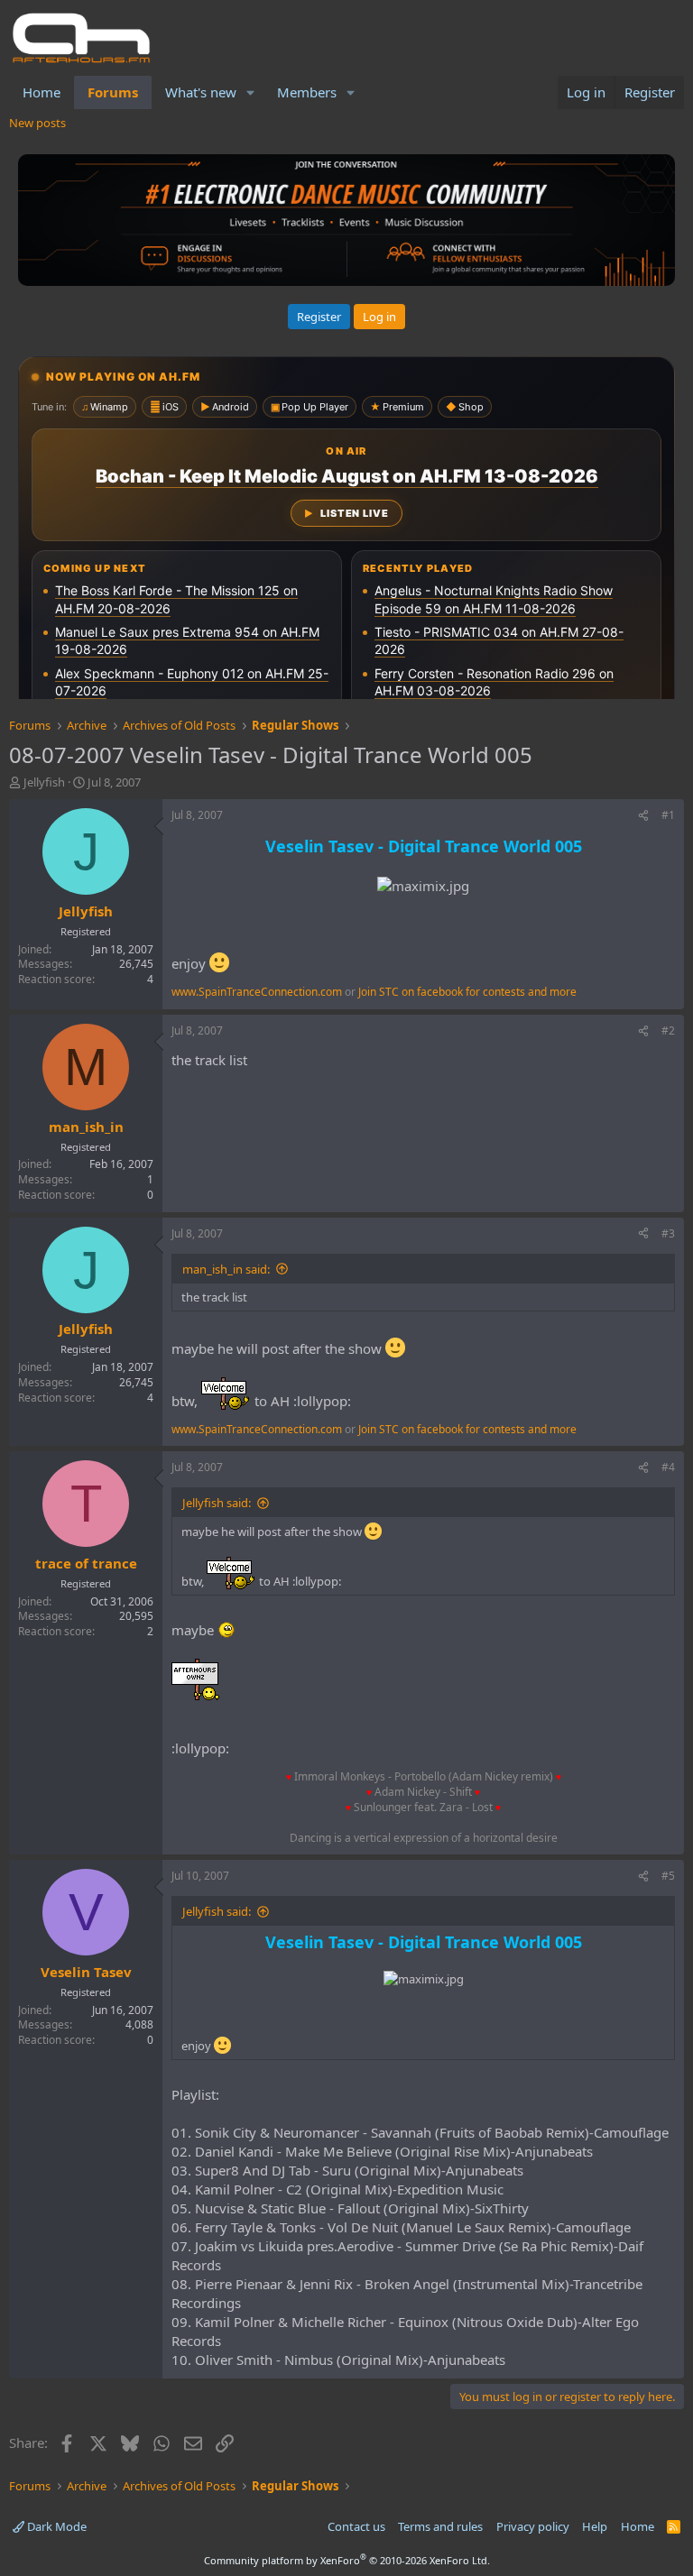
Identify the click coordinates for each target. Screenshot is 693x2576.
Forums (113, 92)
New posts (37, 123)
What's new (201, 92)
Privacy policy (533, 2526)
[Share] (643, 816)
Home (42, 92)
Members (307, 92)
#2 (668, 1030)
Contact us (356, 2526)
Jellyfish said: (217, 1503)
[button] (251, 92)
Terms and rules (440, 2526)
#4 (668, 1467)
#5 (668, 1876)
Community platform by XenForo (347, 2560)
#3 (668, 1233)
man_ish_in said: (226, 1269)
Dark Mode (55, 2526)
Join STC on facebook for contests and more (467, 992)
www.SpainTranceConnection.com (257, 992)
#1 (668, 815)
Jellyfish (44, 782)
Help (595, 2526)
